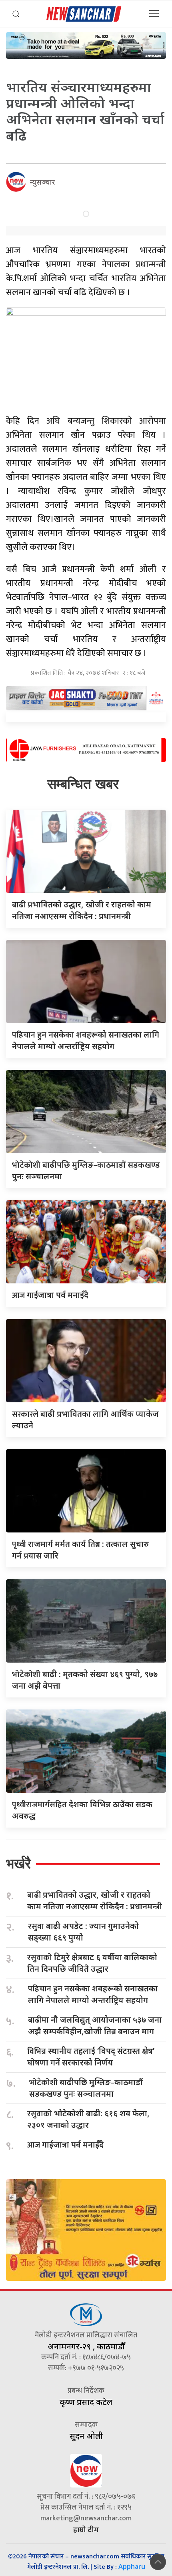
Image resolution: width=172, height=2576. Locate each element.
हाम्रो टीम (86, 2529)
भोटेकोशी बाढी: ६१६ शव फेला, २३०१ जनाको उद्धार (88, 2119)
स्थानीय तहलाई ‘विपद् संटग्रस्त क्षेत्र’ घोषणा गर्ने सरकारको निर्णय (91, 2057)
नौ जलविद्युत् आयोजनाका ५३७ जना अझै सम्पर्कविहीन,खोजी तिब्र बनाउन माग (95, 2025)
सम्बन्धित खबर (83, 784)
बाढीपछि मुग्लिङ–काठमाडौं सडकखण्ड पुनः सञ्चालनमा (86, 2088)
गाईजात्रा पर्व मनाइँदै (50, 1295)
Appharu (132, 2566)
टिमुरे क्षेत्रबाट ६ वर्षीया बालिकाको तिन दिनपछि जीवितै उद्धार (92, 1963)
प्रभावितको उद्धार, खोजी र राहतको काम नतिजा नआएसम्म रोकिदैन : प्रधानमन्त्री (95, 1900)
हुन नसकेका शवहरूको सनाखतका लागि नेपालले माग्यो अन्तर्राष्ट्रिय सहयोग (93, 1994)
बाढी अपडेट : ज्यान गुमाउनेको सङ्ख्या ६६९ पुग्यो (83, 1932)
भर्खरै (18, 1863)
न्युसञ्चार (43, 182)
